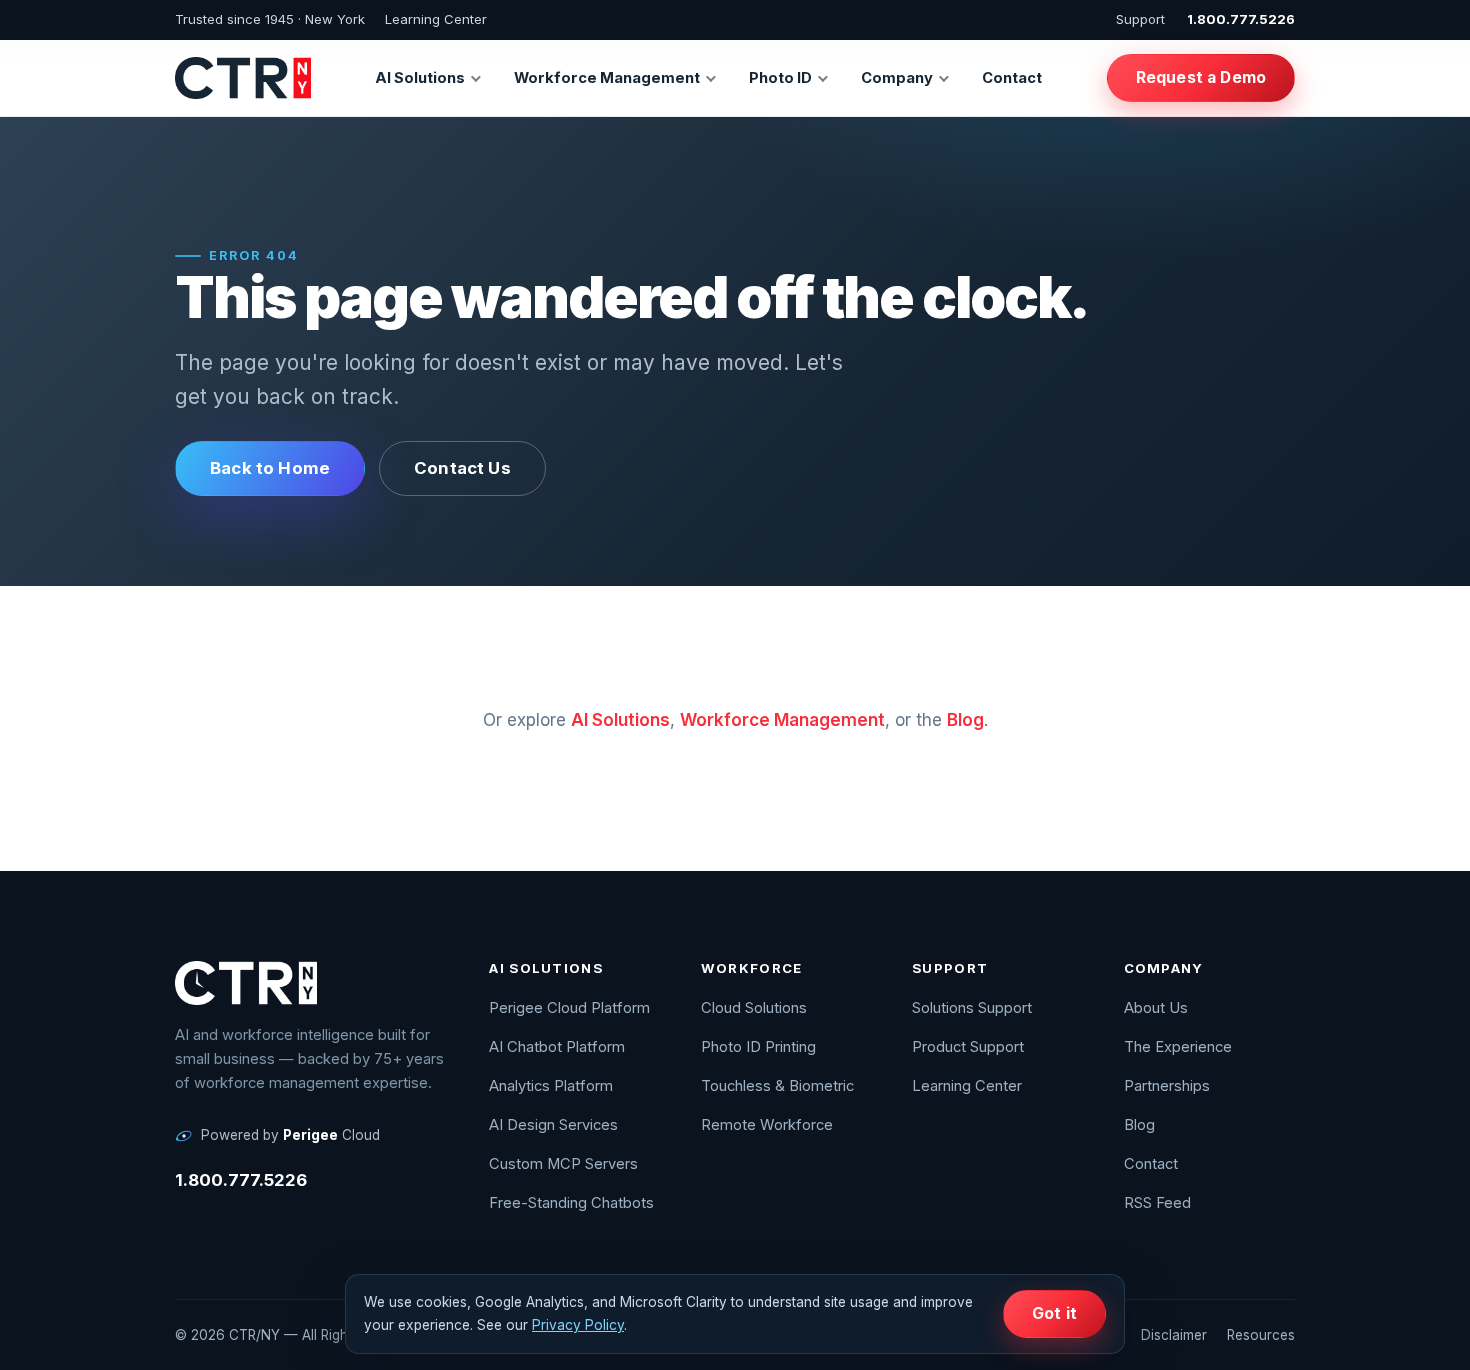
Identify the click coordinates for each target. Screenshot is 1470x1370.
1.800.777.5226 (1241, 19)
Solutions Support (972, 1008)
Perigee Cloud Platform (569, 1008)
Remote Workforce (767, 1125)
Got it (1054, 1313)
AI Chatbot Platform (557, 1047)
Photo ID (780, 78)
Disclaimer (1174, 1335)
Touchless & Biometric (777, 1086)
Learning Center (436, 19)
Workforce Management (607, 78)
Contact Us (462, 468)
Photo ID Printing (758, 1047)
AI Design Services (553, 1125)
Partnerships (1167, 1086)
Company (897, 78)
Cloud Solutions (754, 1008)
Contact (1012, 78)
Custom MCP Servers (563, 1164)
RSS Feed (1157, 1203)
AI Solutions (420, 78)
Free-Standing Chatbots (571, 1203)
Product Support (968, 1047)
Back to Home (270, 468)
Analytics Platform (551, 1086)
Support (1140, 19)
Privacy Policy (578, 1325)
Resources (1261, 1335)
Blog (965, 720)
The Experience (1178, 1047)
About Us (1156, 1008)
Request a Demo (1201, 77)
